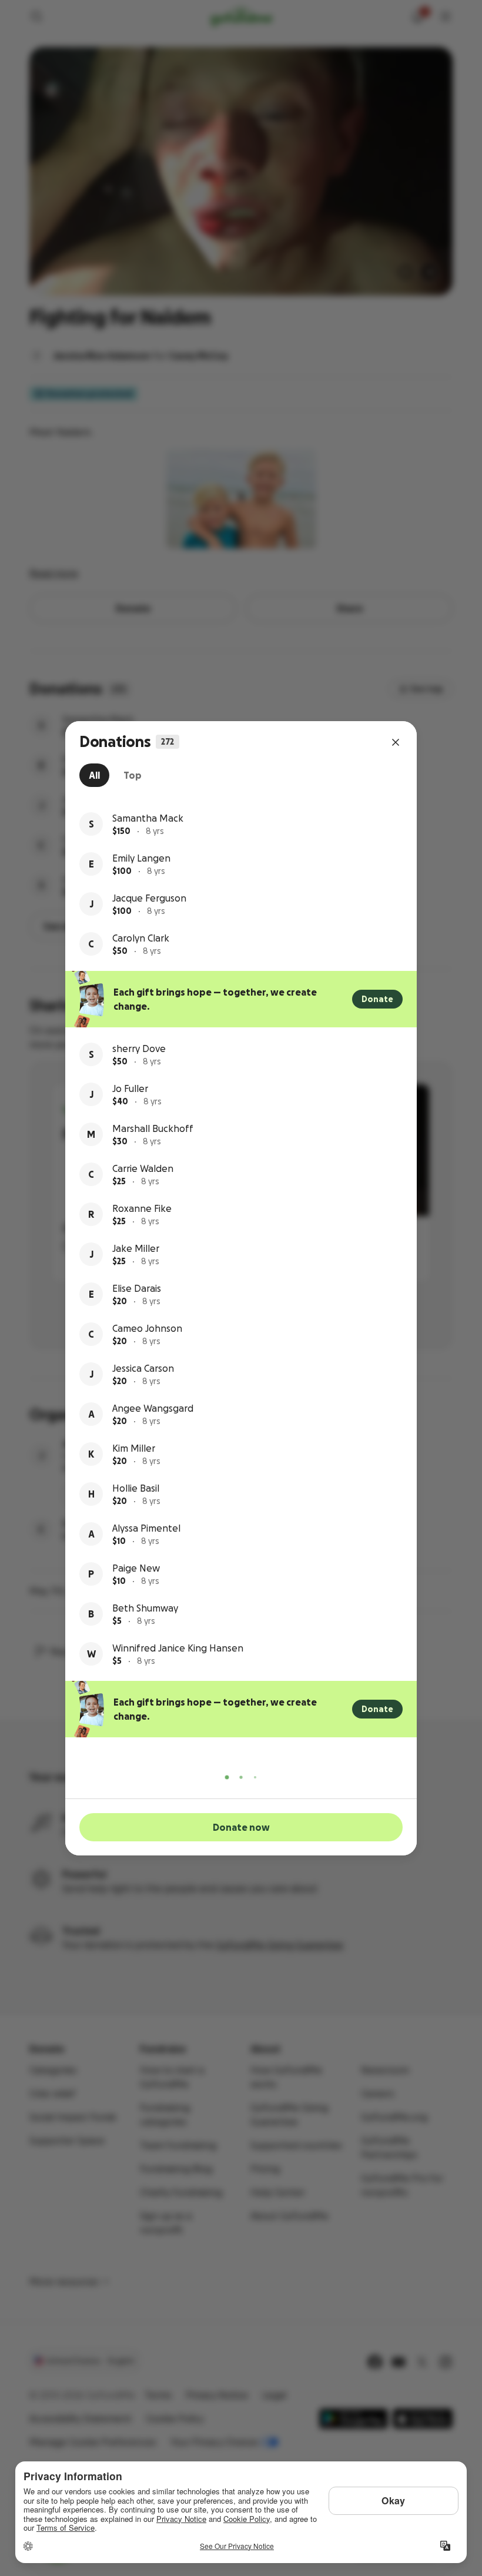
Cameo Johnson (147, 1328)
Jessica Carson (143, 1368)
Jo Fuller (130, 1088)
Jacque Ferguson (149, 898)
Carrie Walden (143, 1168)
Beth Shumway (145, 1608)
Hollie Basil (136, 1488)
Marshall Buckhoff (153, 1128)
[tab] (94, 775)
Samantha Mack (148, 818)
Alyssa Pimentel (146, 1528)
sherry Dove (139, 1049)
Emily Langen (141, 858)
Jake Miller (136, 1248)
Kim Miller (134, 1448)
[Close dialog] (396, 742)
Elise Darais (137, 1288)
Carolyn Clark (141, 938)
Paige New (136, 1568)
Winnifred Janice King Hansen (178, 1648)
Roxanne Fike (142, 1208)
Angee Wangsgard (153, 1408)
